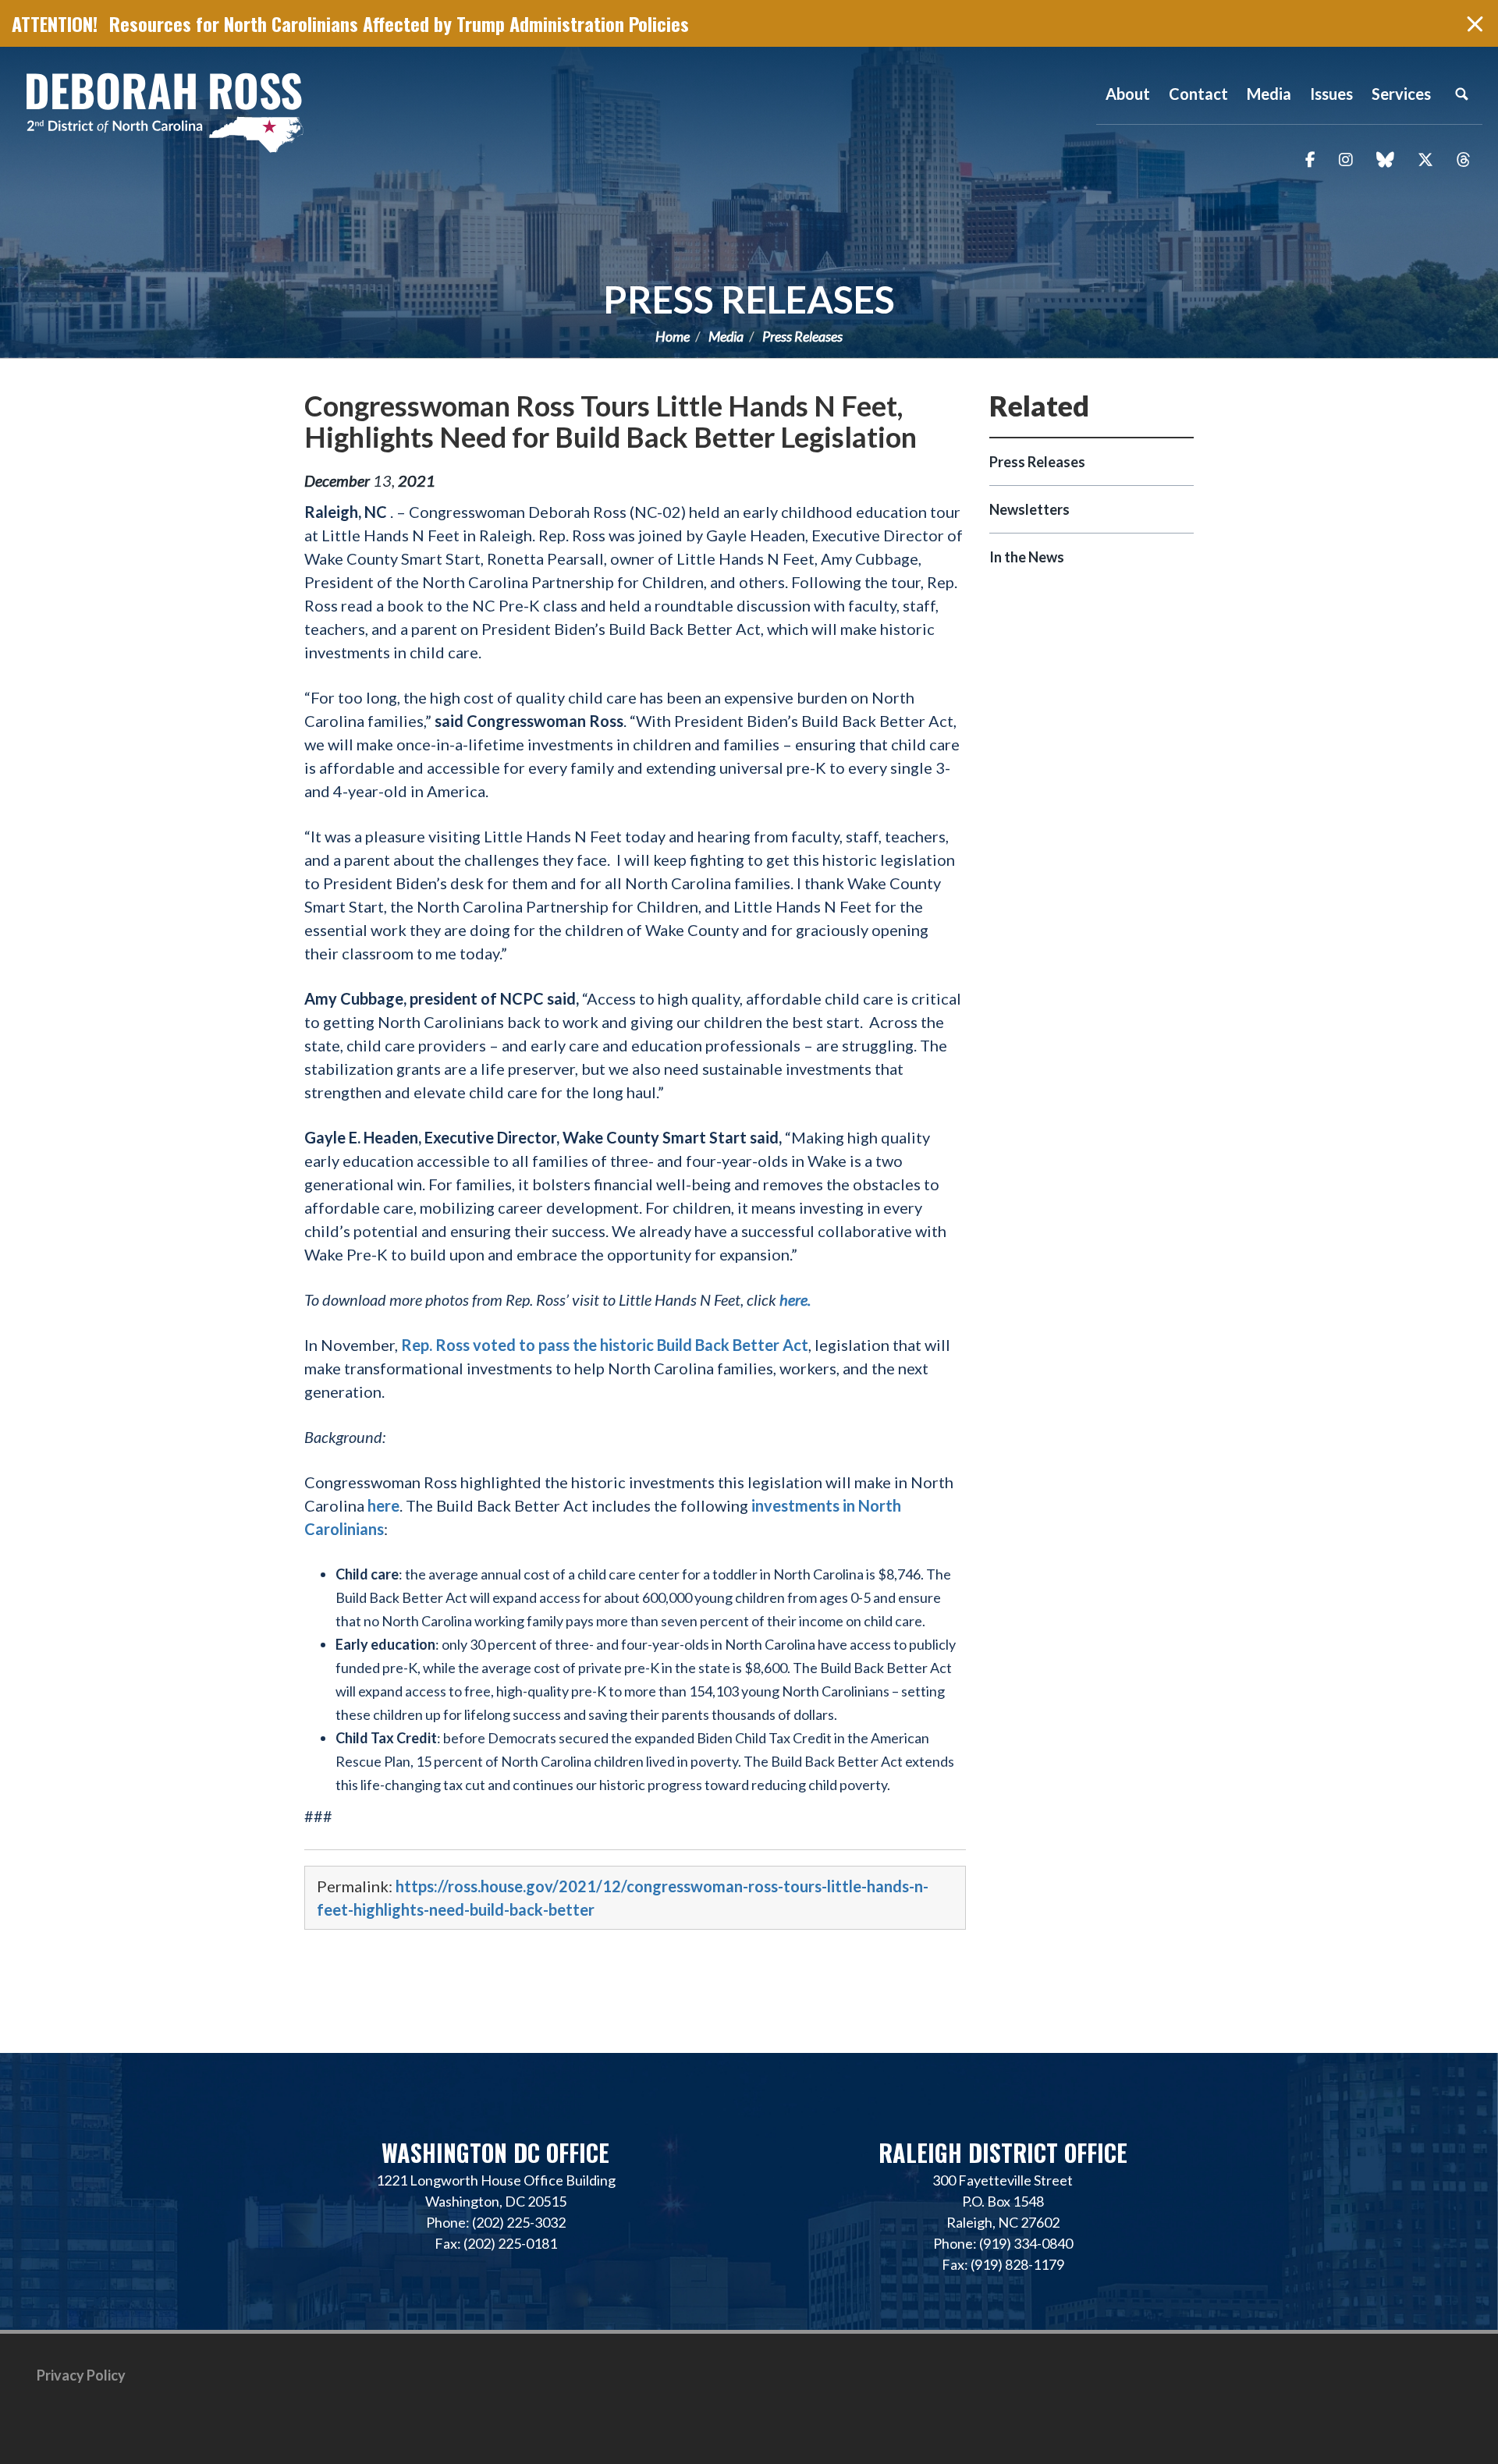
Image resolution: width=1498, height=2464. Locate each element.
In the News (1027, 557)
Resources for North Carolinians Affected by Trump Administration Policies (399, 23)
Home (673, 336)
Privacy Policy (81, 2375)
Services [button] (1401, 94)
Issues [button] (1331, 94)
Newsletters (1029, 509)
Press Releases (749, 299)
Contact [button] (1198, 94)
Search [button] (1461, 94)
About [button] (1128, 94)
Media (726, 336)
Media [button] (1269, 94)
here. (797, 1299)
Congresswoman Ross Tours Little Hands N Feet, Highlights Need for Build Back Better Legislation (611, 421)
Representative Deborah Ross (164, 111)
